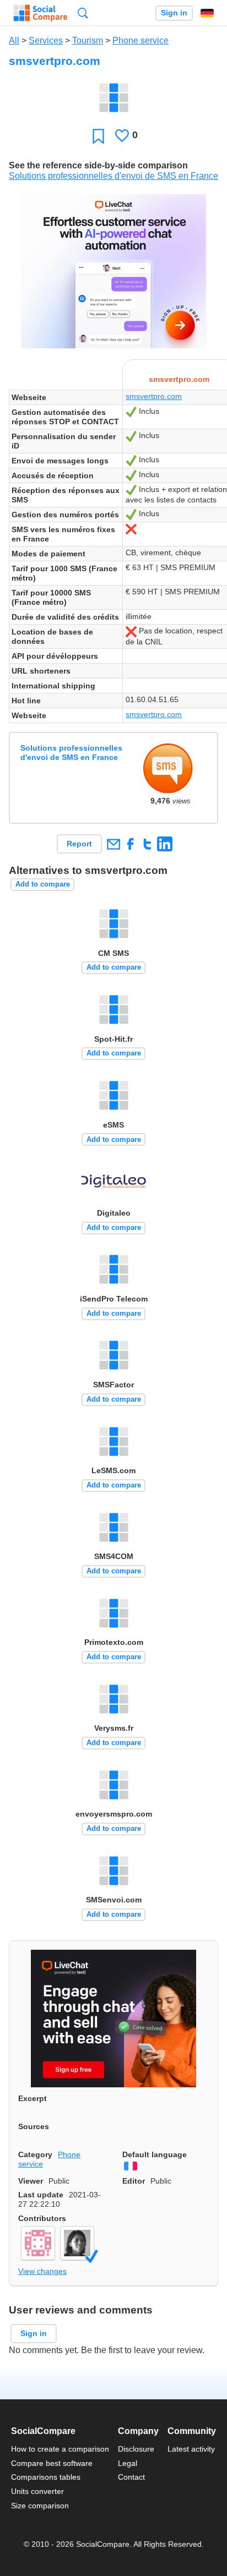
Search (83, 13)
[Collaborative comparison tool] (40, 13)
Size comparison (40, 2506)
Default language (155, 2154)
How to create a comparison (60, 2449)
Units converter (37, 2491)
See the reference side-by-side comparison (98, 165)
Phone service (140, 40)
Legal (128, 2463)
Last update (41, 2195)
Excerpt (33, 2098)
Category (35, 2154)
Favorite (98, 136)
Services (46, 40)
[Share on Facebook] (130, 844)
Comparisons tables (46, 2477)
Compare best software (52, 2463)
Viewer (31, 2181)
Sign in (174, 13)
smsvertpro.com (154, 396)
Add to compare (43, 884)
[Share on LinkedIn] (164, 844)
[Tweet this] (147, 844)
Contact (131, 2477)
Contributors (42, 2218)
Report (79, 844)
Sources (34, 2126)
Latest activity (191, 2449)
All (14, 40)
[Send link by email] (113, 844)
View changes (42, 2271)
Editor (134, 2181)
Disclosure (136, 2449)
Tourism (88, 40)
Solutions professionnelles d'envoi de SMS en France (113, 176)
